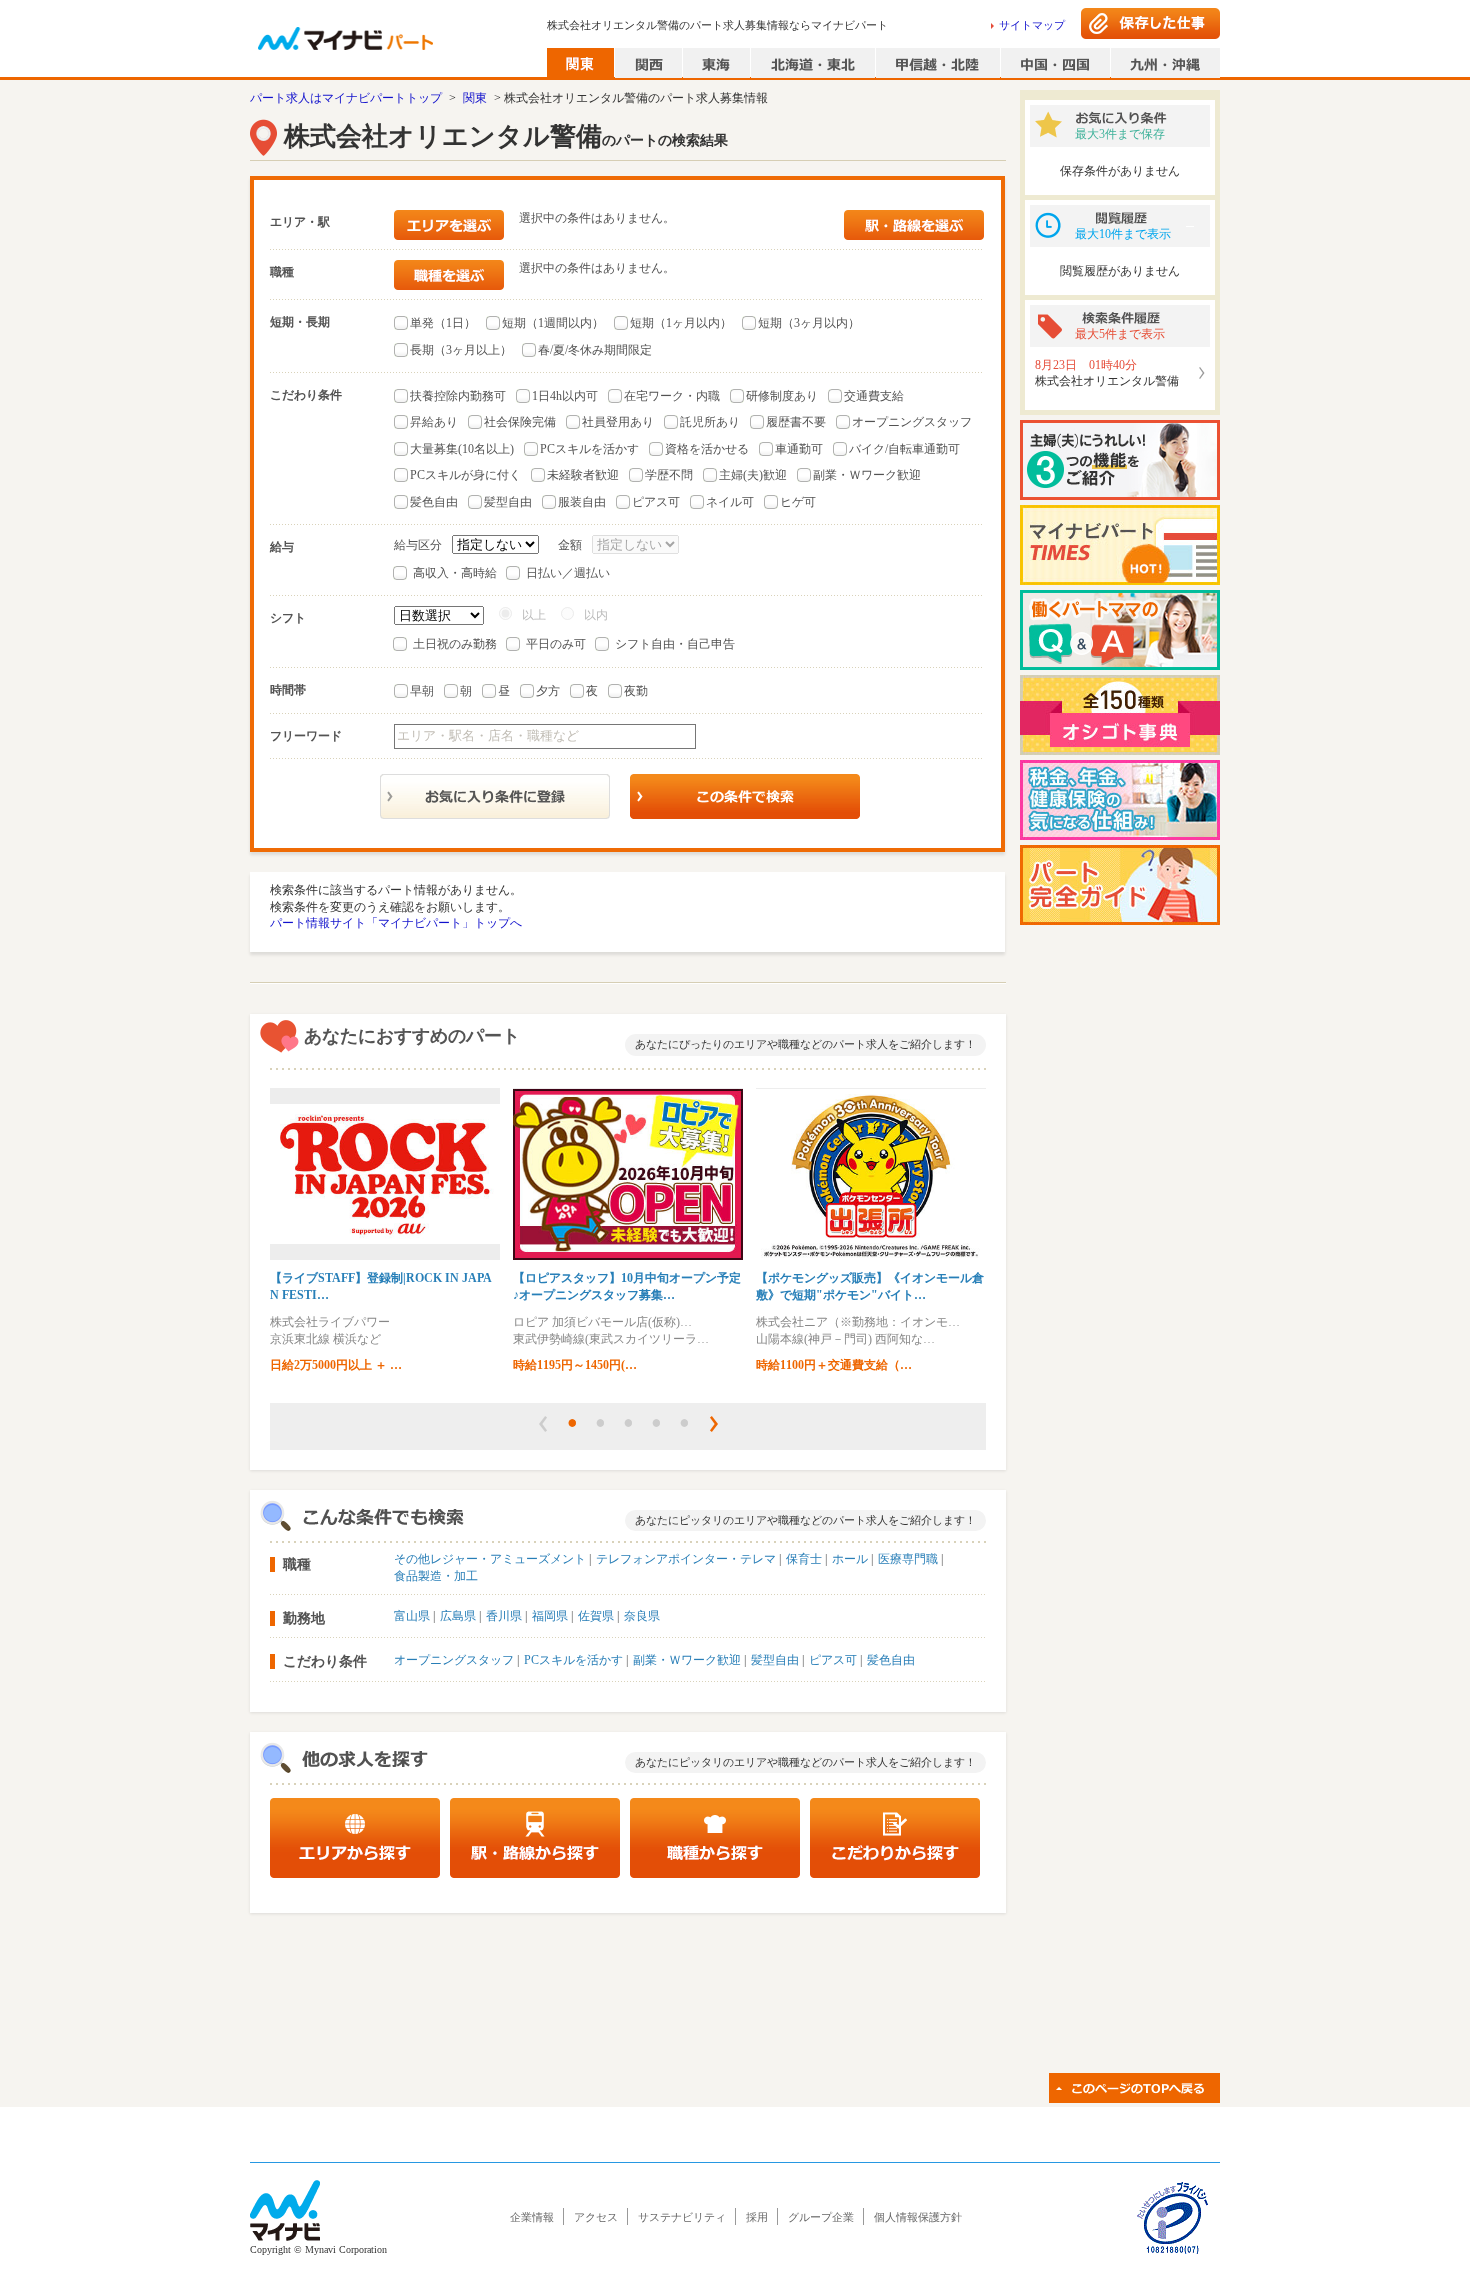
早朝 (422, 691)
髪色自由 (434, 502)
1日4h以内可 (565, 396)
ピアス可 (656, 502)
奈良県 (642, 1616)
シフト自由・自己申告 (675, 644)
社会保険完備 (520, 422)
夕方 (548, 691)
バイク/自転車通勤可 (904, 449)
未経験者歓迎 (583, 475)
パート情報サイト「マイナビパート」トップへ (396, 923)
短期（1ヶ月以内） (681, 323)
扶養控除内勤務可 (458, 396)
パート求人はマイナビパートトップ (346, 98)
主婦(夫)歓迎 (753, 475)
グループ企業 (821, 2217)
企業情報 (532, 2217)
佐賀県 (596, 1616)
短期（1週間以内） (553, 323)
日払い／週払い (568, 573)
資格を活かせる (707, 449)
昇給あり (434, 422)
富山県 (412, 1616)
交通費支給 (874, 396)
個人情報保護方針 (918, 2217)
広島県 (458, 1616)
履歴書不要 (796, 422)
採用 (757, 2217)
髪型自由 (508, 502)
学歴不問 (669, 475)
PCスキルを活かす (589, 449)
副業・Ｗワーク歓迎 (867, 475)
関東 (475, 98)
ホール (850, 1559)
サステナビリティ (682, 2217)
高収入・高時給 (455, 573)
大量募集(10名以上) (462, 449)
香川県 (504, 1616)
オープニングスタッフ (912, 422)
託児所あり (710, 422)
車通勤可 (799, 449)
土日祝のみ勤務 (455, 644)
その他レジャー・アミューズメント (490, 1559)
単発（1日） (443, 323)
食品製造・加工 (436, 1576)
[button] (543, 1424)
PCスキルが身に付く (465, 475)
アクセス (596, 2217)
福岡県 (550, 1616)
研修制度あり (782, 396)
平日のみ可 (556, 644)
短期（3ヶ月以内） (809, 323)
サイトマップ (1032, 25)
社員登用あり (618, 422)
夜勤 (636, 691)
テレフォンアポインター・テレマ (686, 1559)
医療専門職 (908, 1559)
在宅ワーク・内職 (672, 396)
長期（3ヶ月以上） (461, 350)
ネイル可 (730, 502)
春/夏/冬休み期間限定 (595, 350)
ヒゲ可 (798, 502)
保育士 (804, 1559)
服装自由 (582, 502)
